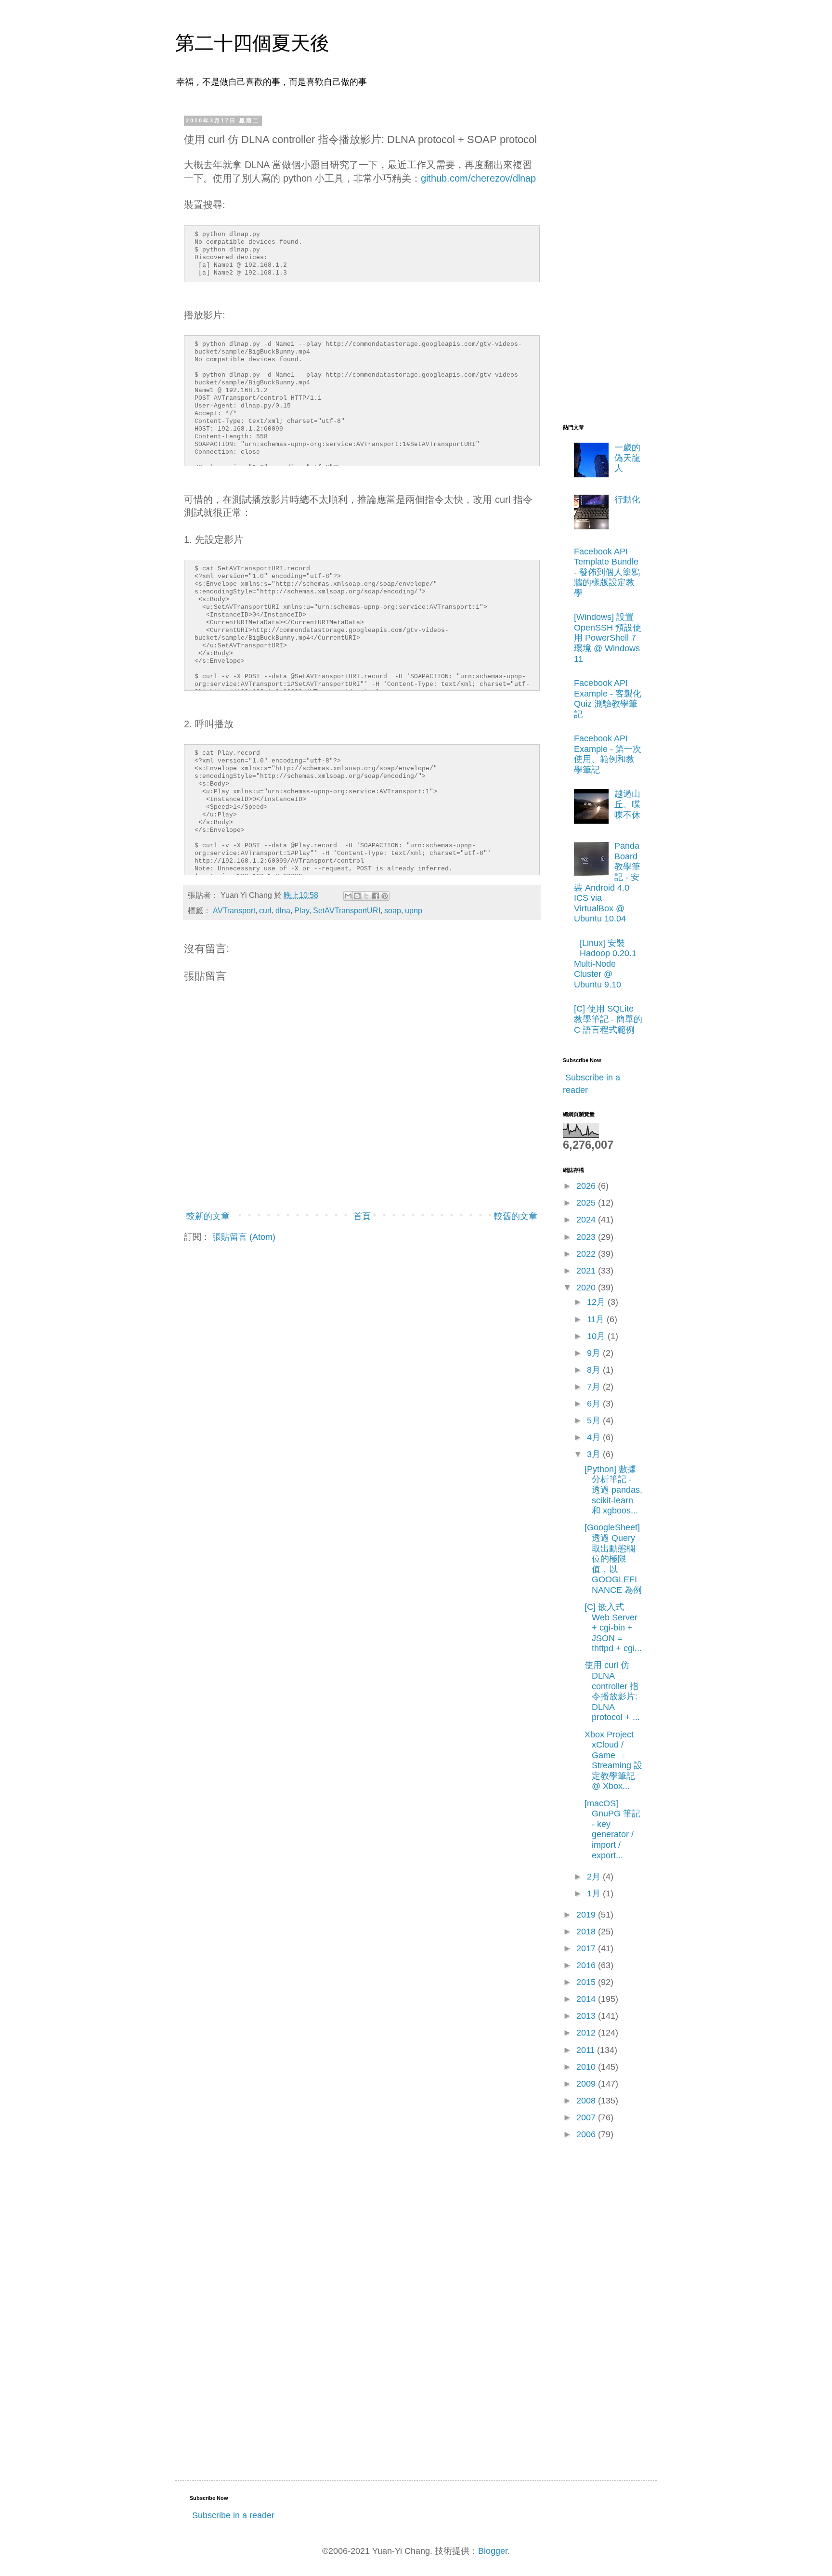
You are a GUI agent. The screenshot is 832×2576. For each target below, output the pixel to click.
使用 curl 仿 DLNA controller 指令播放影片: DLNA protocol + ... (612, 1691)
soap (393, 910)
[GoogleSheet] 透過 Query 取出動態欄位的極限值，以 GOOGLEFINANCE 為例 (613, 1559)
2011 (587, 2050)
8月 (595, 1370)
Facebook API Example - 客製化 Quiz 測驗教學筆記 (608, 699)
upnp (414, 910)
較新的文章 (208, 1216)
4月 (595, 1437)
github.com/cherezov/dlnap (478, 178)
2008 (587, 2101)
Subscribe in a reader (233, 2515)
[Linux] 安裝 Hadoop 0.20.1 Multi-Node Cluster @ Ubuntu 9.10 (605, 964)
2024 (587, 1220)
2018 (587, 1932)
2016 (587, 1965)
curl (265, 910)
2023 (587, 1237)
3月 (595, 1454)
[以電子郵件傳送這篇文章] (348, 896)
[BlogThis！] (357, 896)
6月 (595, 1404)
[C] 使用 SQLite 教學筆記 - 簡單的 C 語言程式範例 (608, 1019)
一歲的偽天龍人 (627, 458)
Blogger (493, 2551)
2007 (587, 2117)
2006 (587, 2134)
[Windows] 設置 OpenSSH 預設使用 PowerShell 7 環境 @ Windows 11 (608, 638)
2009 (587, 2084)
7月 (595, 1387)
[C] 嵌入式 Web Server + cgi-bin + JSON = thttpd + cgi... (613, 1628)
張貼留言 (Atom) (244, 1237)
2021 (587, 1271)
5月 (595, 1420)
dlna (283, 910)
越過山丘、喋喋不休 (627, 804)
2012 (587, 2033)
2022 (587, 1254)
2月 (595, 1877)
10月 (597, 1336)
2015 (587, 1982)
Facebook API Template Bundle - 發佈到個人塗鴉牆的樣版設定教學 (607, 572)
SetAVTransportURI (347, 910)
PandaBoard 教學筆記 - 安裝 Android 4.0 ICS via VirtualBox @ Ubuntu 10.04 (607, 882)
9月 (595, 1353)
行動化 (627, 499)
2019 (587, 1915)
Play (302, 910)
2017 (587, 1948)
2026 (587, 1186)
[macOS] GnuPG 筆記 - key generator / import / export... (612, 1829)
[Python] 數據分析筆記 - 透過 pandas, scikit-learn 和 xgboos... (613, 1490)
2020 (587, 1288)
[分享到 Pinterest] (385, 896)
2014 (587, 1999)
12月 (597, 1302)
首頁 (362, 1216)
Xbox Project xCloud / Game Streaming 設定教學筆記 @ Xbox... (613, 1761)
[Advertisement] (601, 262)
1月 (595, 1893)
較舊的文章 (516, 1216)
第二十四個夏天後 (252, 43)
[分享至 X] (366, 896)
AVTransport (234, 910)
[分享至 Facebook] (376, 896)
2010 (587, 2067)
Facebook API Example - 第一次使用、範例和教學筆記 (608, 754)
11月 (597, 1319)
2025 (587, 1203)
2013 (587, 2016)
